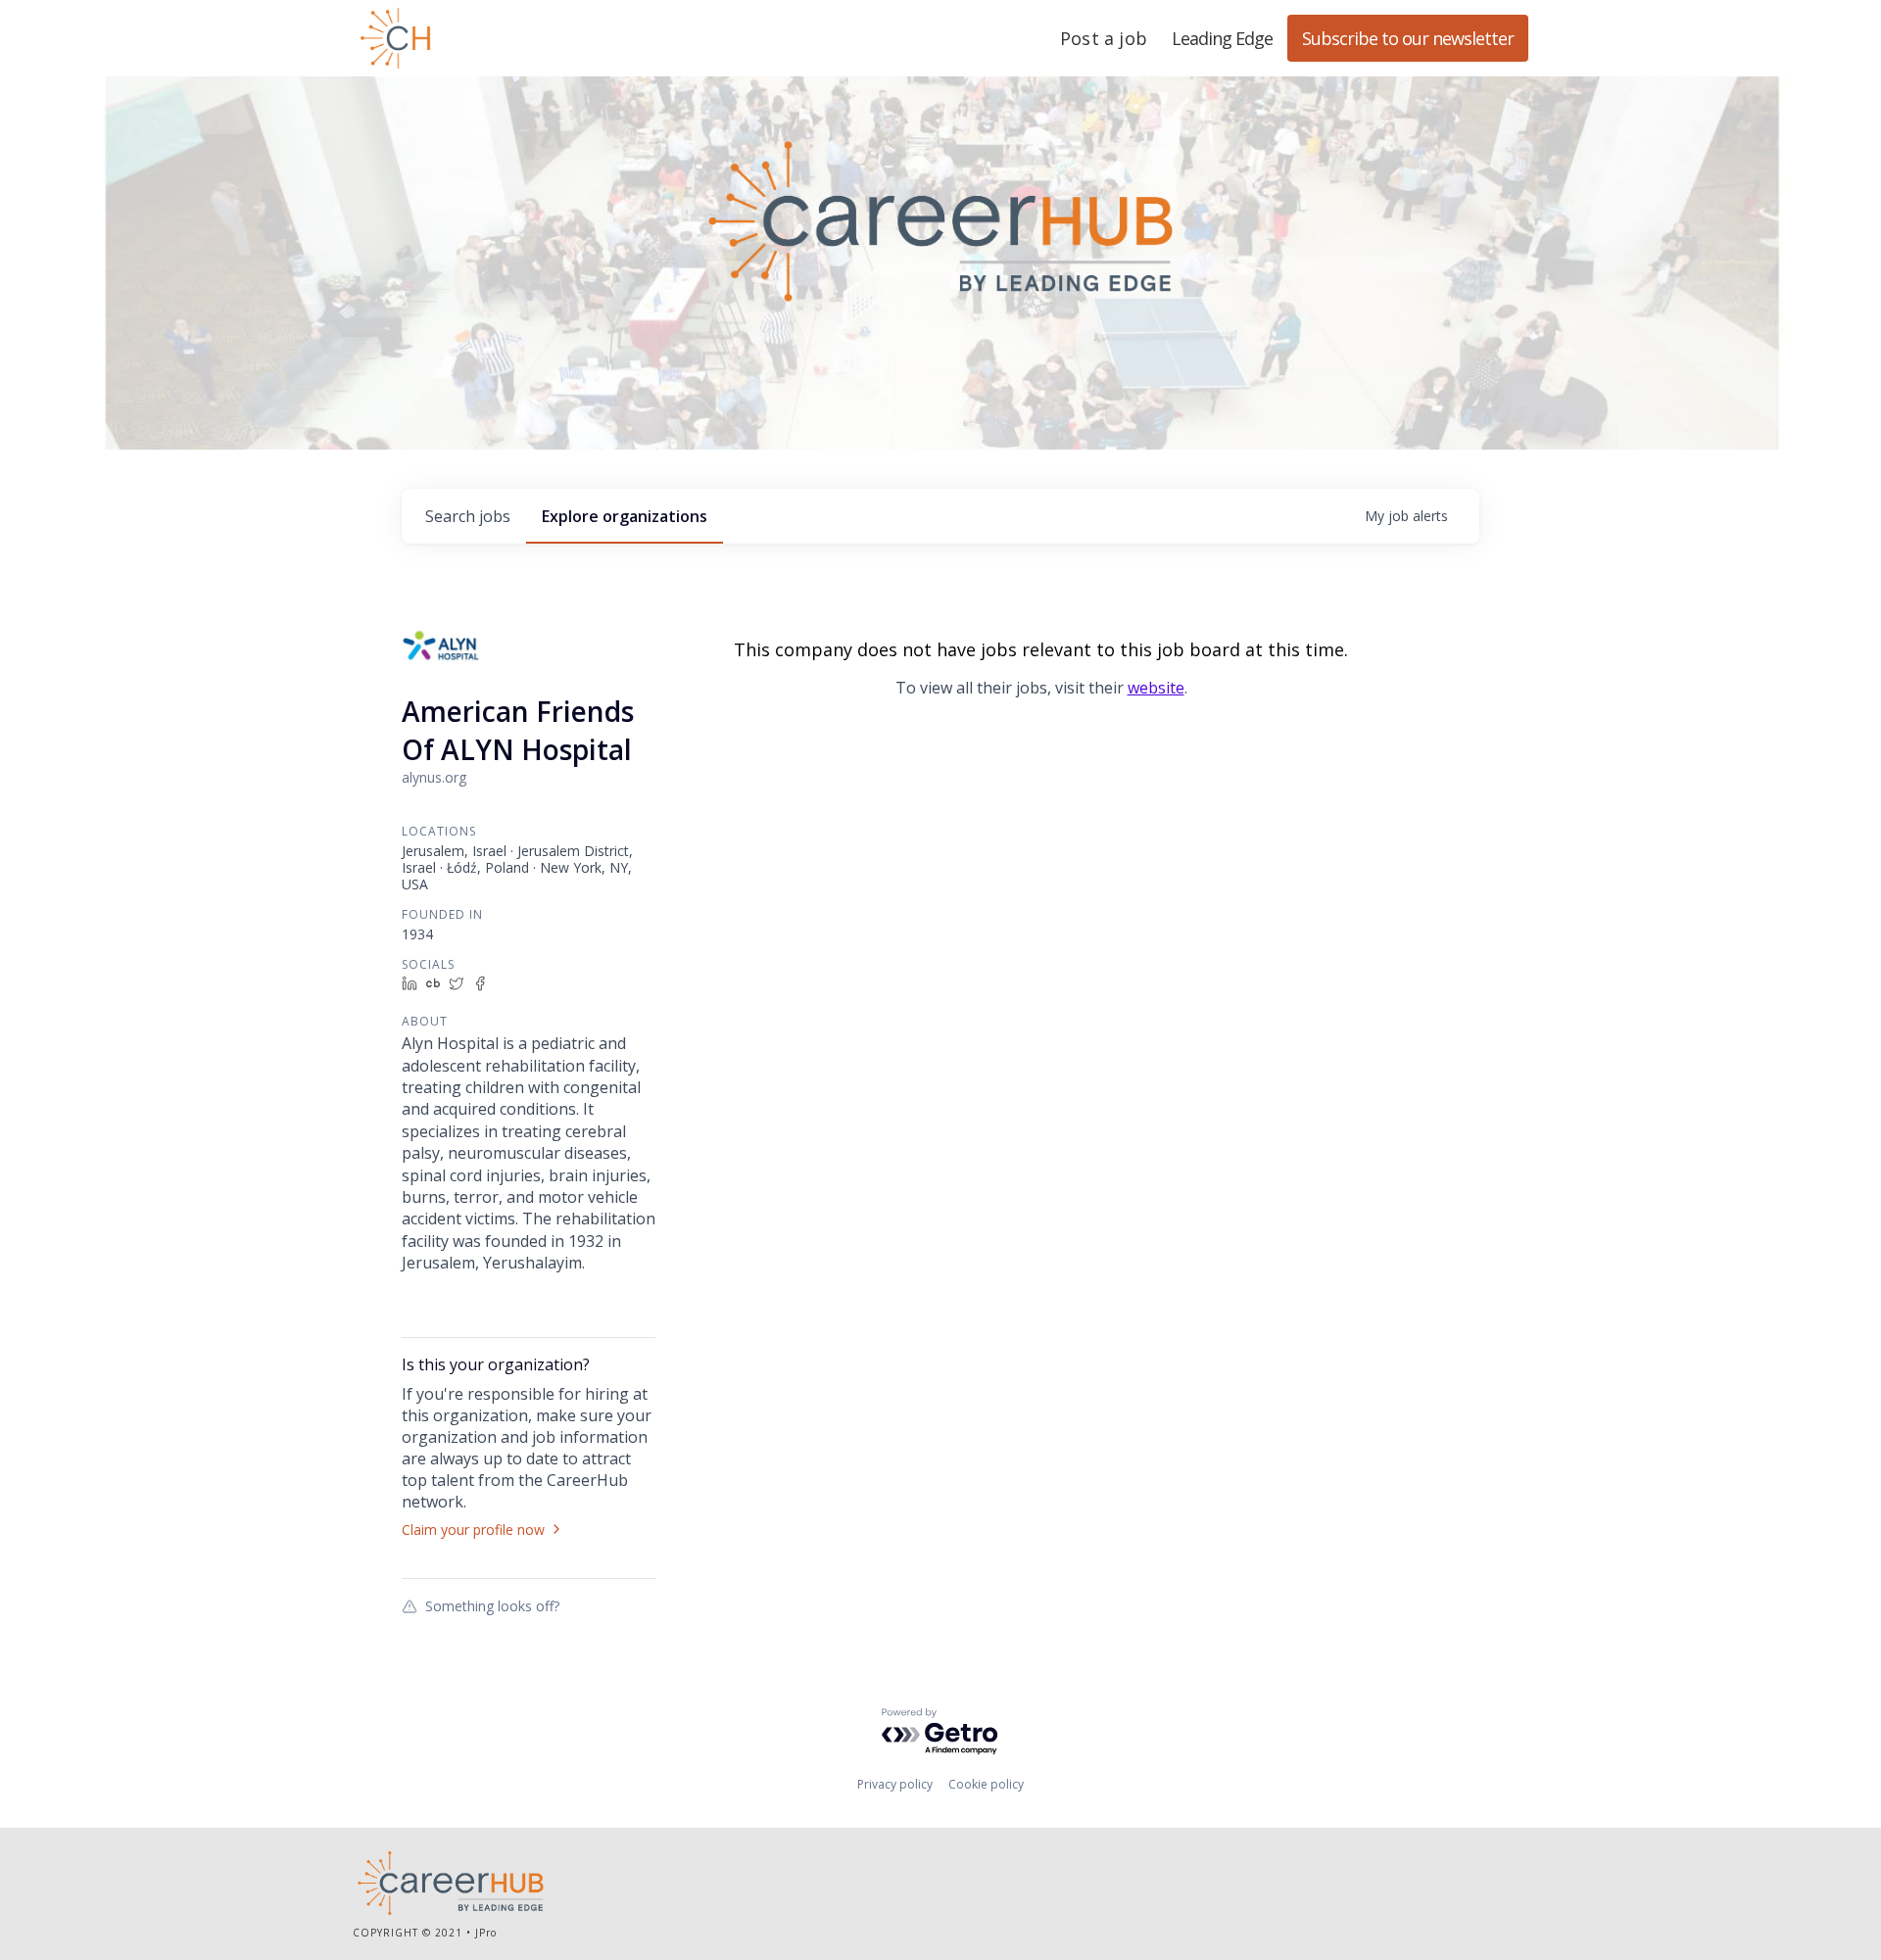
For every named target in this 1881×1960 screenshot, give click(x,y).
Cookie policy (986, 1784)
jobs (468, 516)
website (1156, 688)
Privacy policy (895, 1784)
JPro (486, 1933)
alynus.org (434, 777)
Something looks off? (492, 1605)
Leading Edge (490, 38)
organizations (625, 516)
